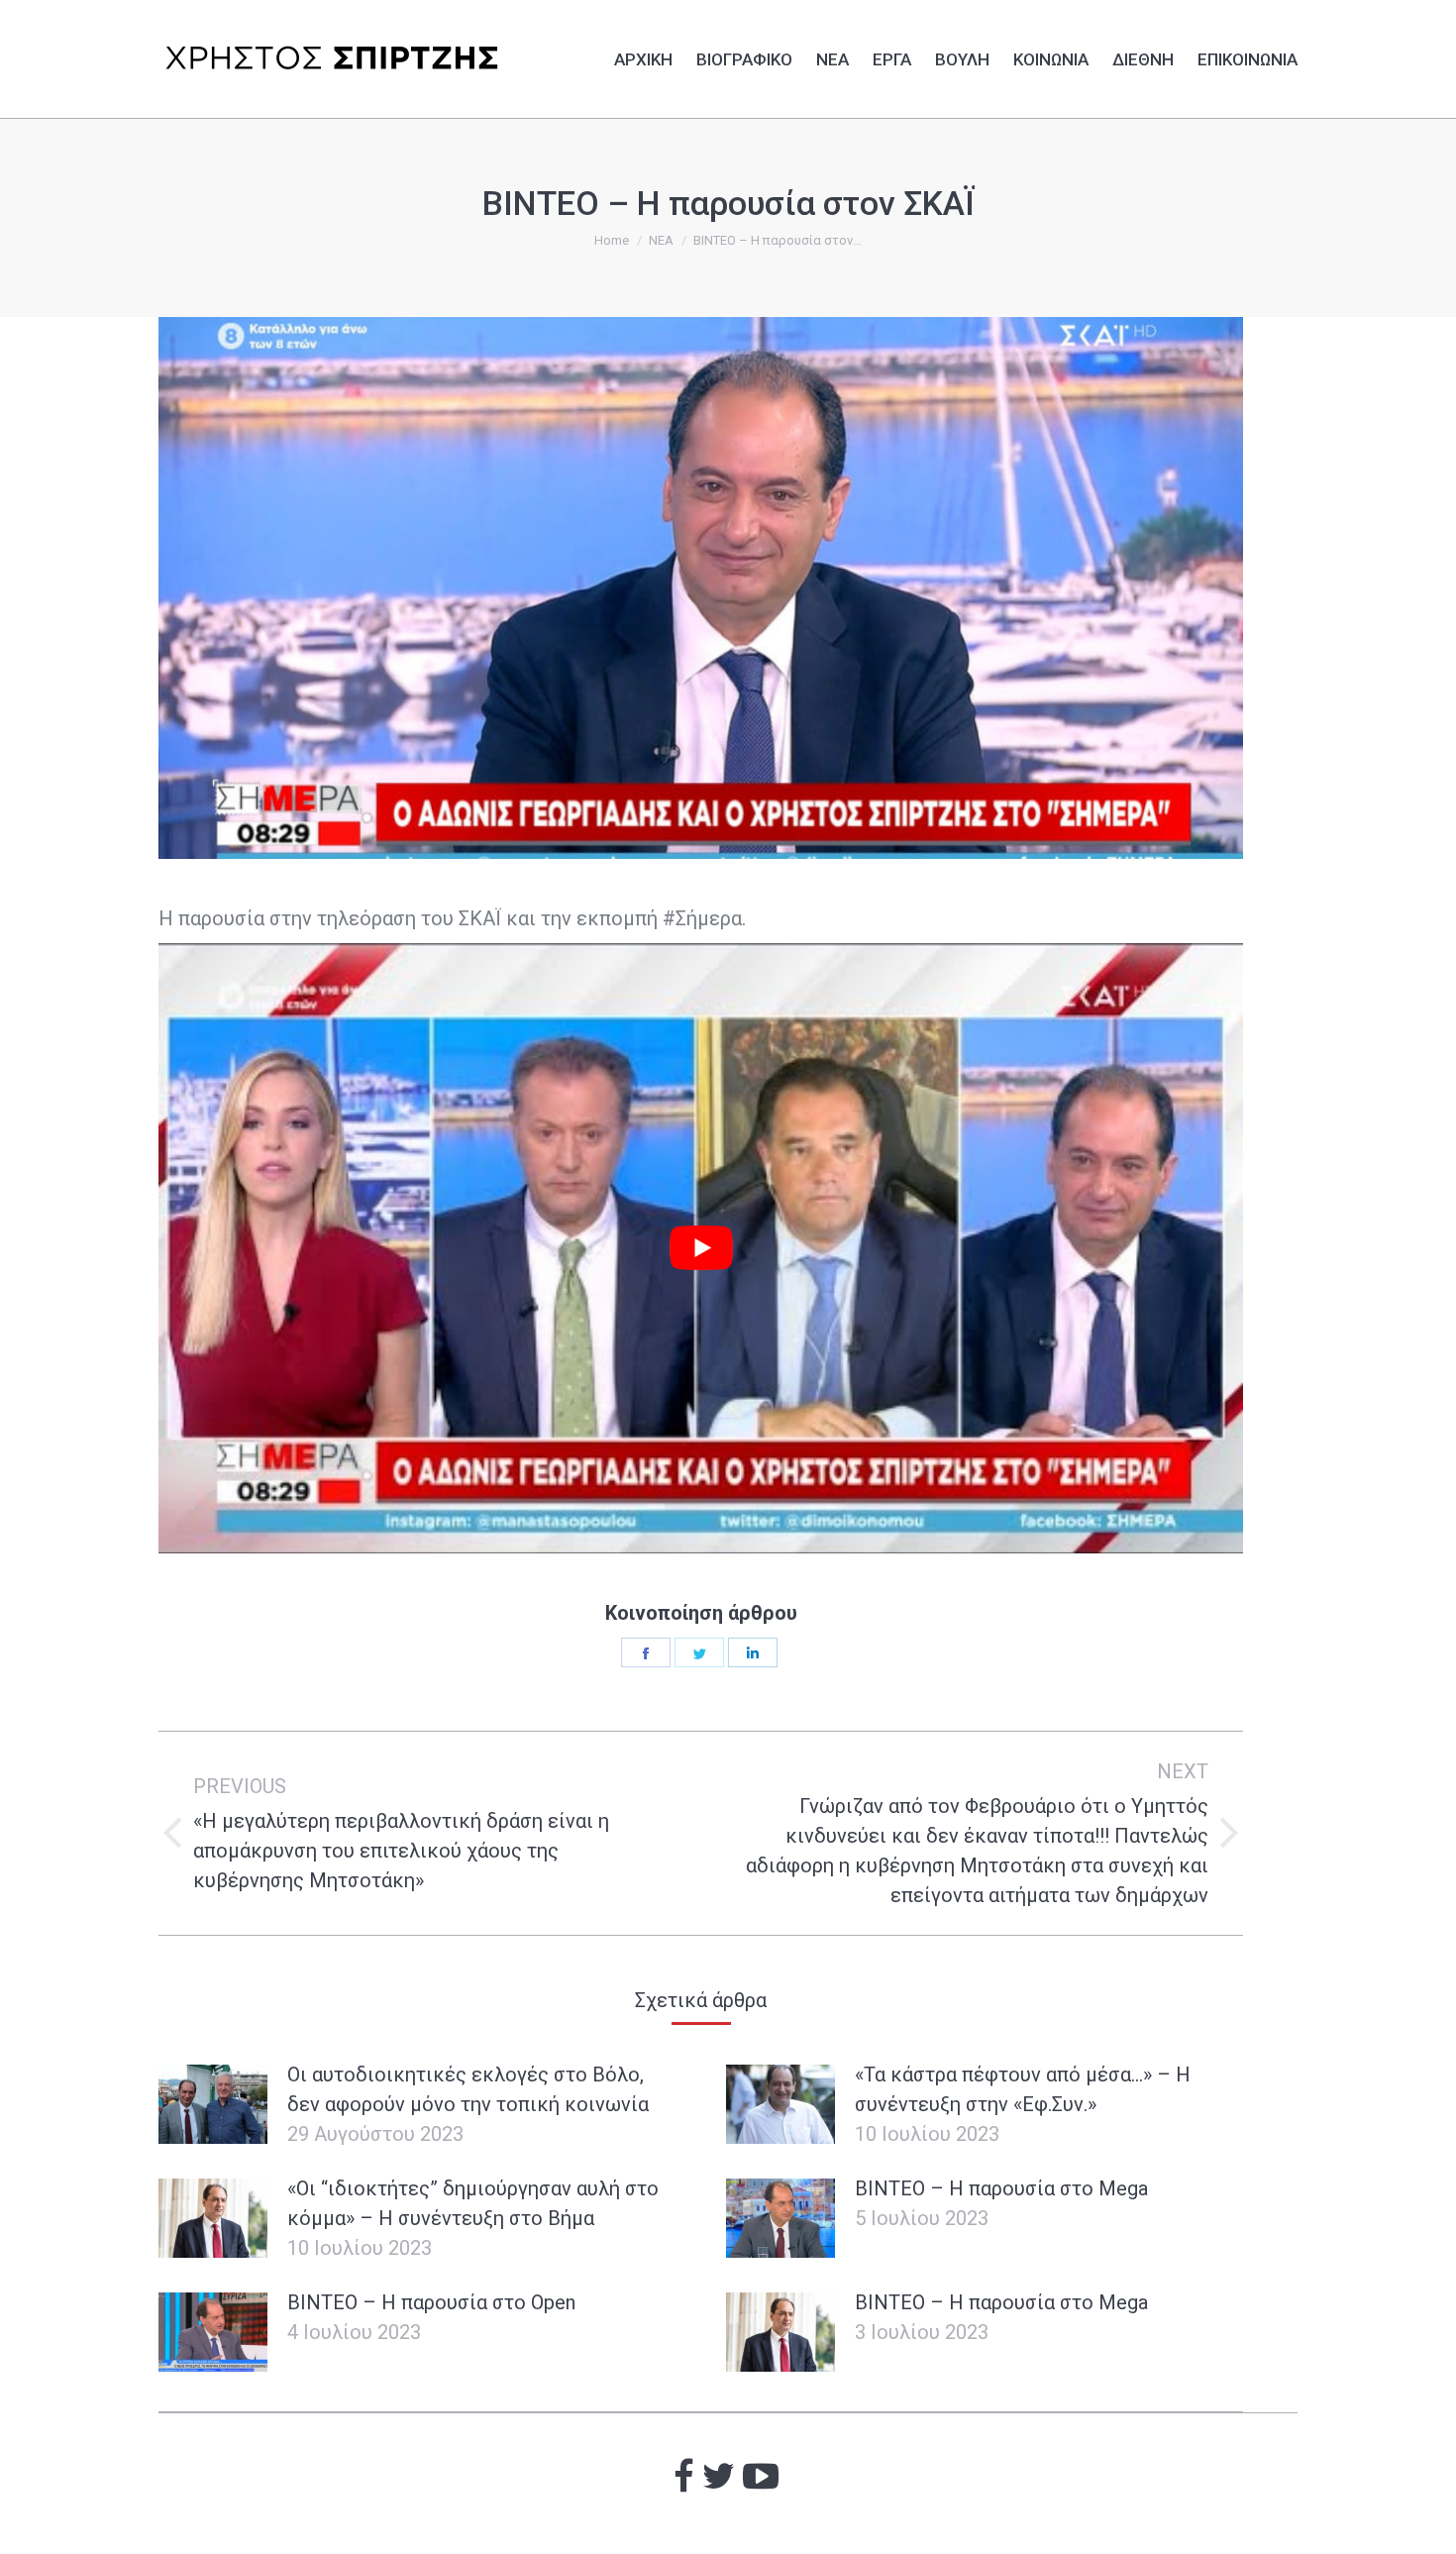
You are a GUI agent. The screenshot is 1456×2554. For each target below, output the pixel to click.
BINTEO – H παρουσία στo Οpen (431, 2302)
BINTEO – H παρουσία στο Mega (1001, 2188)
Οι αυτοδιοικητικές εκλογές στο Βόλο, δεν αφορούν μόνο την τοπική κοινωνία (468, 2089)
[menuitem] (643, 56)
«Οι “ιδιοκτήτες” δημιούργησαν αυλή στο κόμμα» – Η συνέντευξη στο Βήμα (473, 2203)
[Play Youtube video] (701, 1248)
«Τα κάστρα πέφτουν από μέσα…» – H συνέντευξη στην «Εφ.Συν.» (1023, 2089)
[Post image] (213, 2104)
